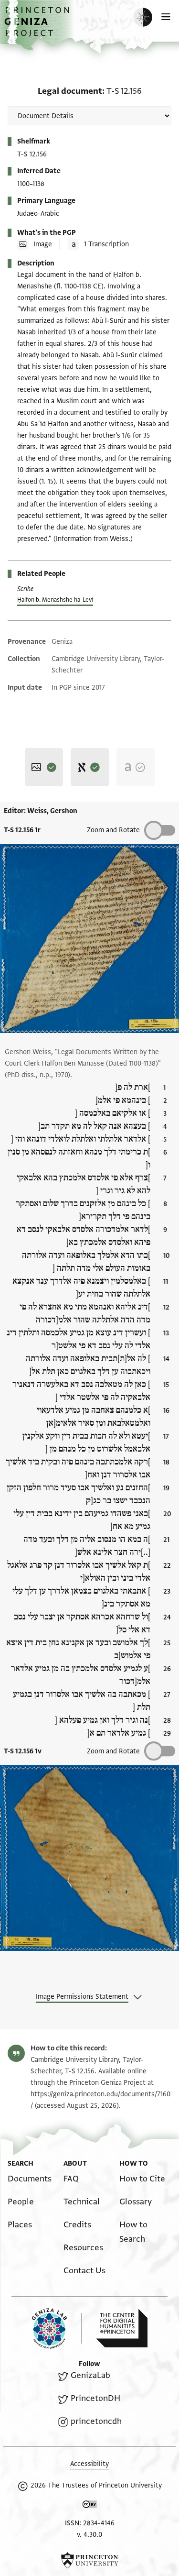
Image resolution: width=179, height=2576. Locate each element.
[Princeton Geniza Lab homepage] (57, 2328)
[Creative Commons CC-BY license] (90, 2506)
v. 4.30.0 (89, 2535)
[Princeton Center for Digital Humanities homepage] (122, 2328)
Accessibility (89, 2464)
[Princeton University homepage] (89, 2560)
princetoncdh (96, 2421)
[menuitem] (30, 2179)
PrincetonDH (95, 2398)
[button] (38, 27)
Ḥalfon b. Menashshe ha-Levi (55, 600)
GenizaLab (90, 2375)
